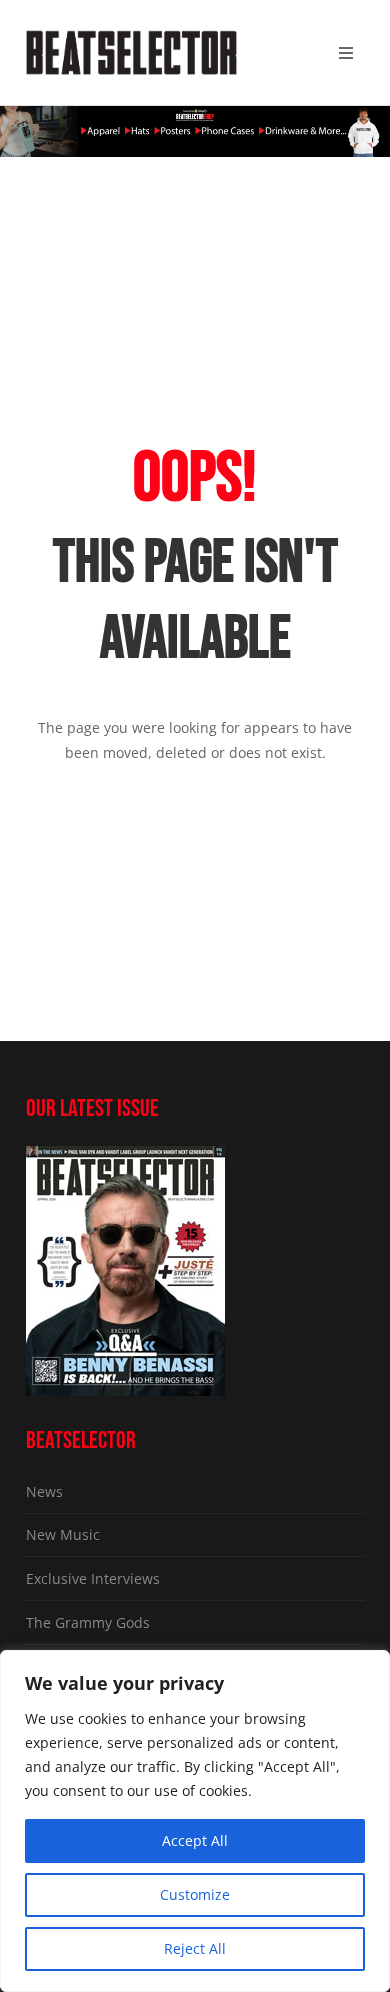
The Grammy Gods (88, 1622)
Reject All (195, 1948)
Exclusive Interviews (93, 1578)
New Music (63, 1534)
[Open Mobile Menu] (346, 53)
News (44, 1491)
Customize (195, 1894)
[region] (195, 1821)
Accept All (195, 1840)
